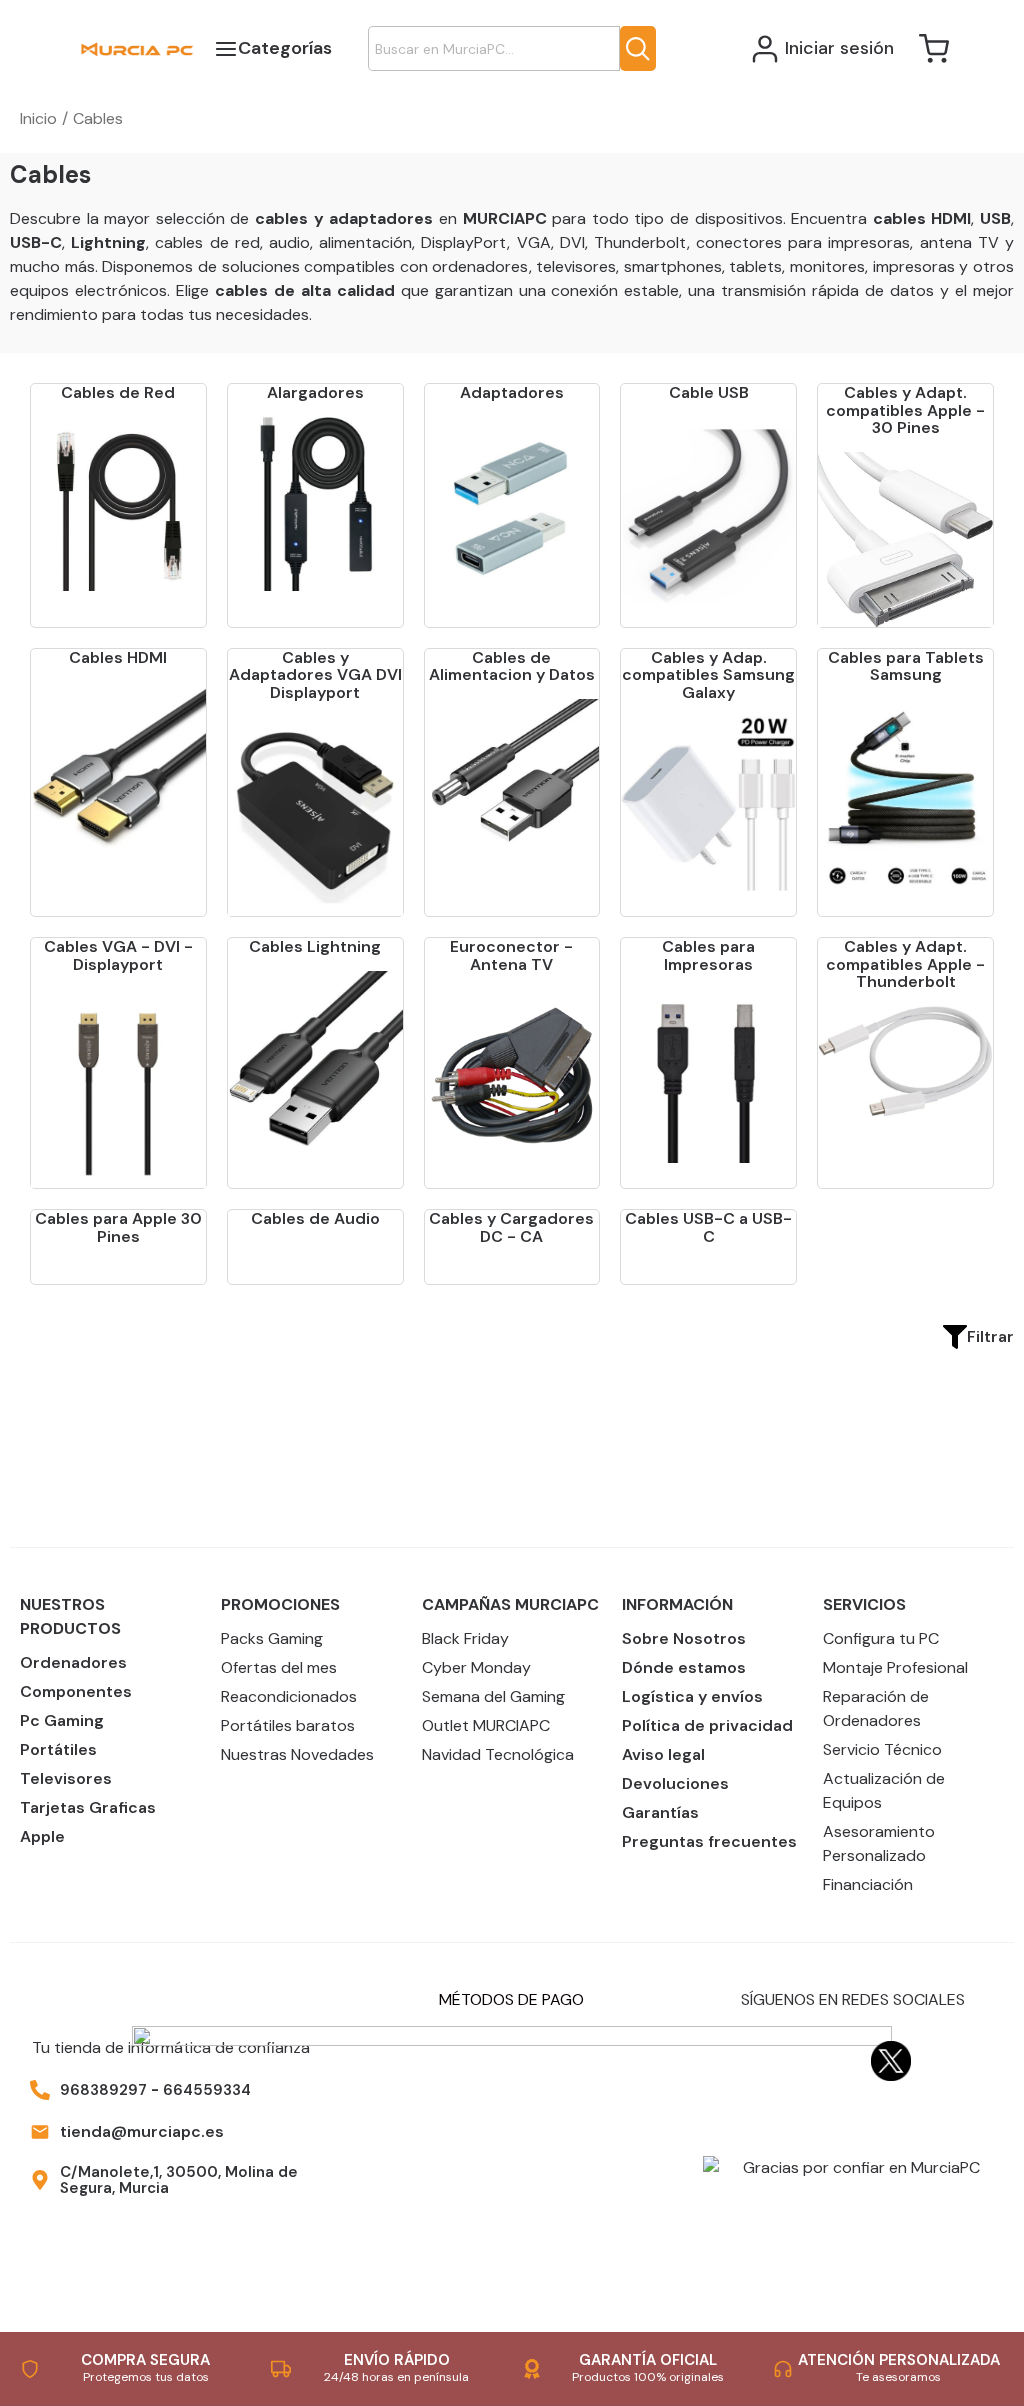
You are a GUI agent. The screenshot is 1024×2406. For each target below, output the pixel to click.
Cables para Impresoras (708, 955)
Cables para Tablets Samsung (906, 666)
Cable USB (709, 392)
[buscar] (638, 48)
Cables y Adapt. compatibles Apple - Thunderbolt (905, 964)
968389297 (103, 2090)
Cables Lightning (315, 946)
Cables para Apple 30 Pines (118, 1227)
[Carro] (934, 49)
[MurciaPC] (137, 48)
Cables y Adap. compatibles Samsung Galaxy (708, 675)
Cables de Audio (315, 1218)
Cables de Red (118, 392)
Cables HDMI (118, 657)
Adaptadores (512, 392)
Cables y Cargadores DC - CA (511, 1227)
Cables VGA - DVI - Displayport (118, 955)
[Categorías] (223, 48)
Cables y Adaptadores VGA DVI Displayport (315, 675)
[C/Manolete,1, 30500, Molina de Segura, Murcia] (40, 2180)
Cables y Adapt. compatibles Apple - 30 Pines (905, 410)
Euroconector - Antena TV (511, 955)
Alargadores (315, 392)
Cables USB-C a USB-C (708, 1227)
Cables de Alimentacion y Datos (512, 666)
